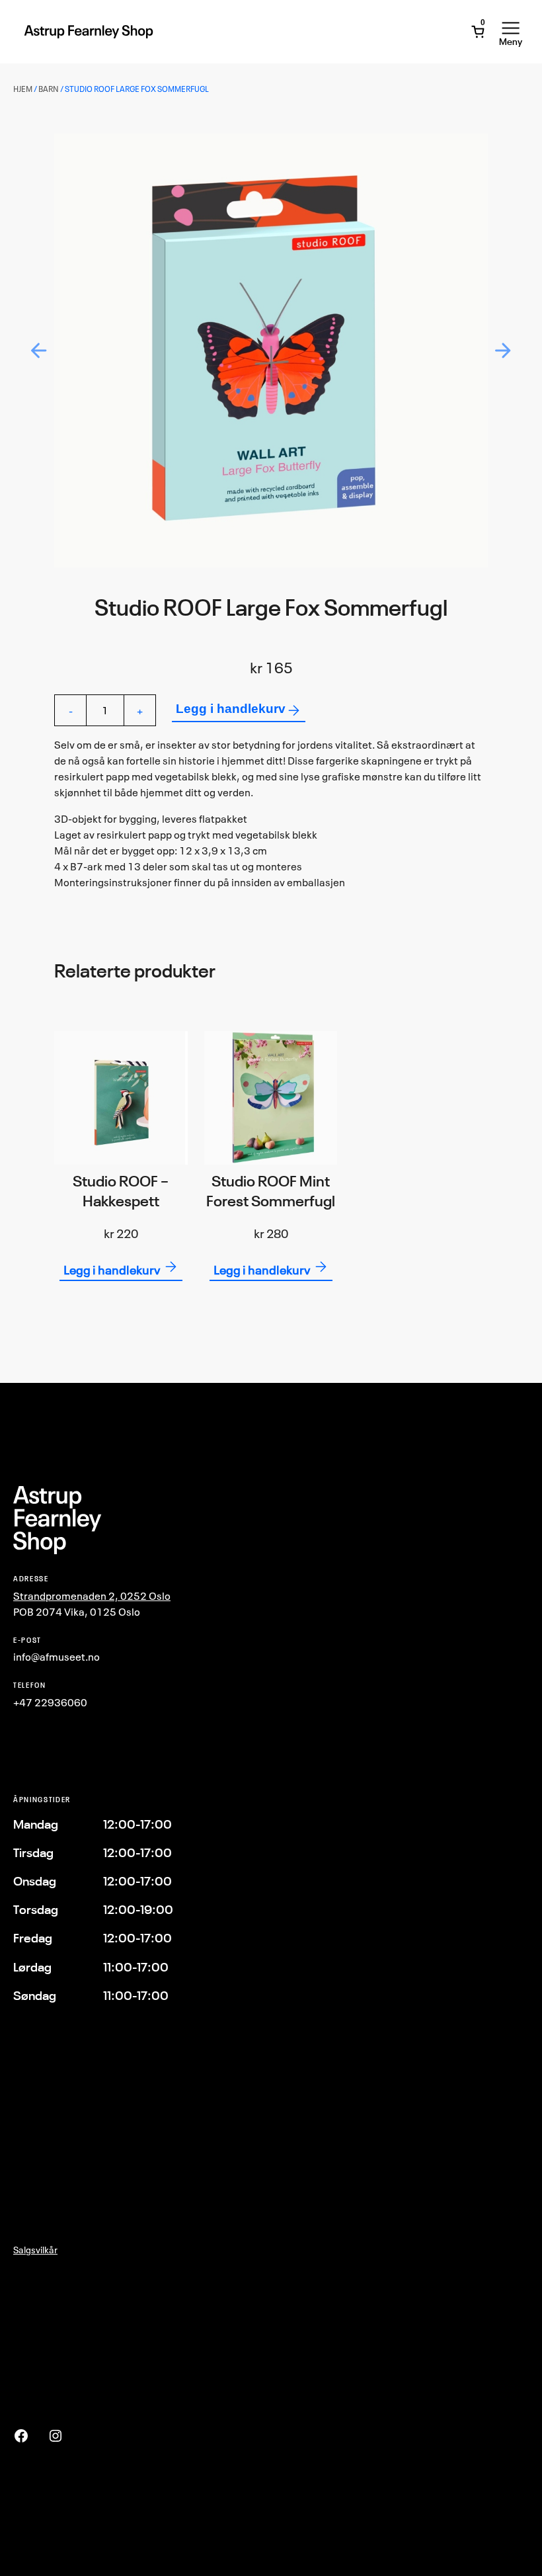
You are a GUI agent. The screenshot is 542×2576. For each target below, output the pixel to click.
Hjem (23, 89)
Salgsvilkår (35, 2250)
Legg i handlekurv (231, 708)
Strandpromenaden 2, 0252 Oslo (92, 1596)
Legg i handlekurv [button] (112, 1270)
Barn (49, 89)
